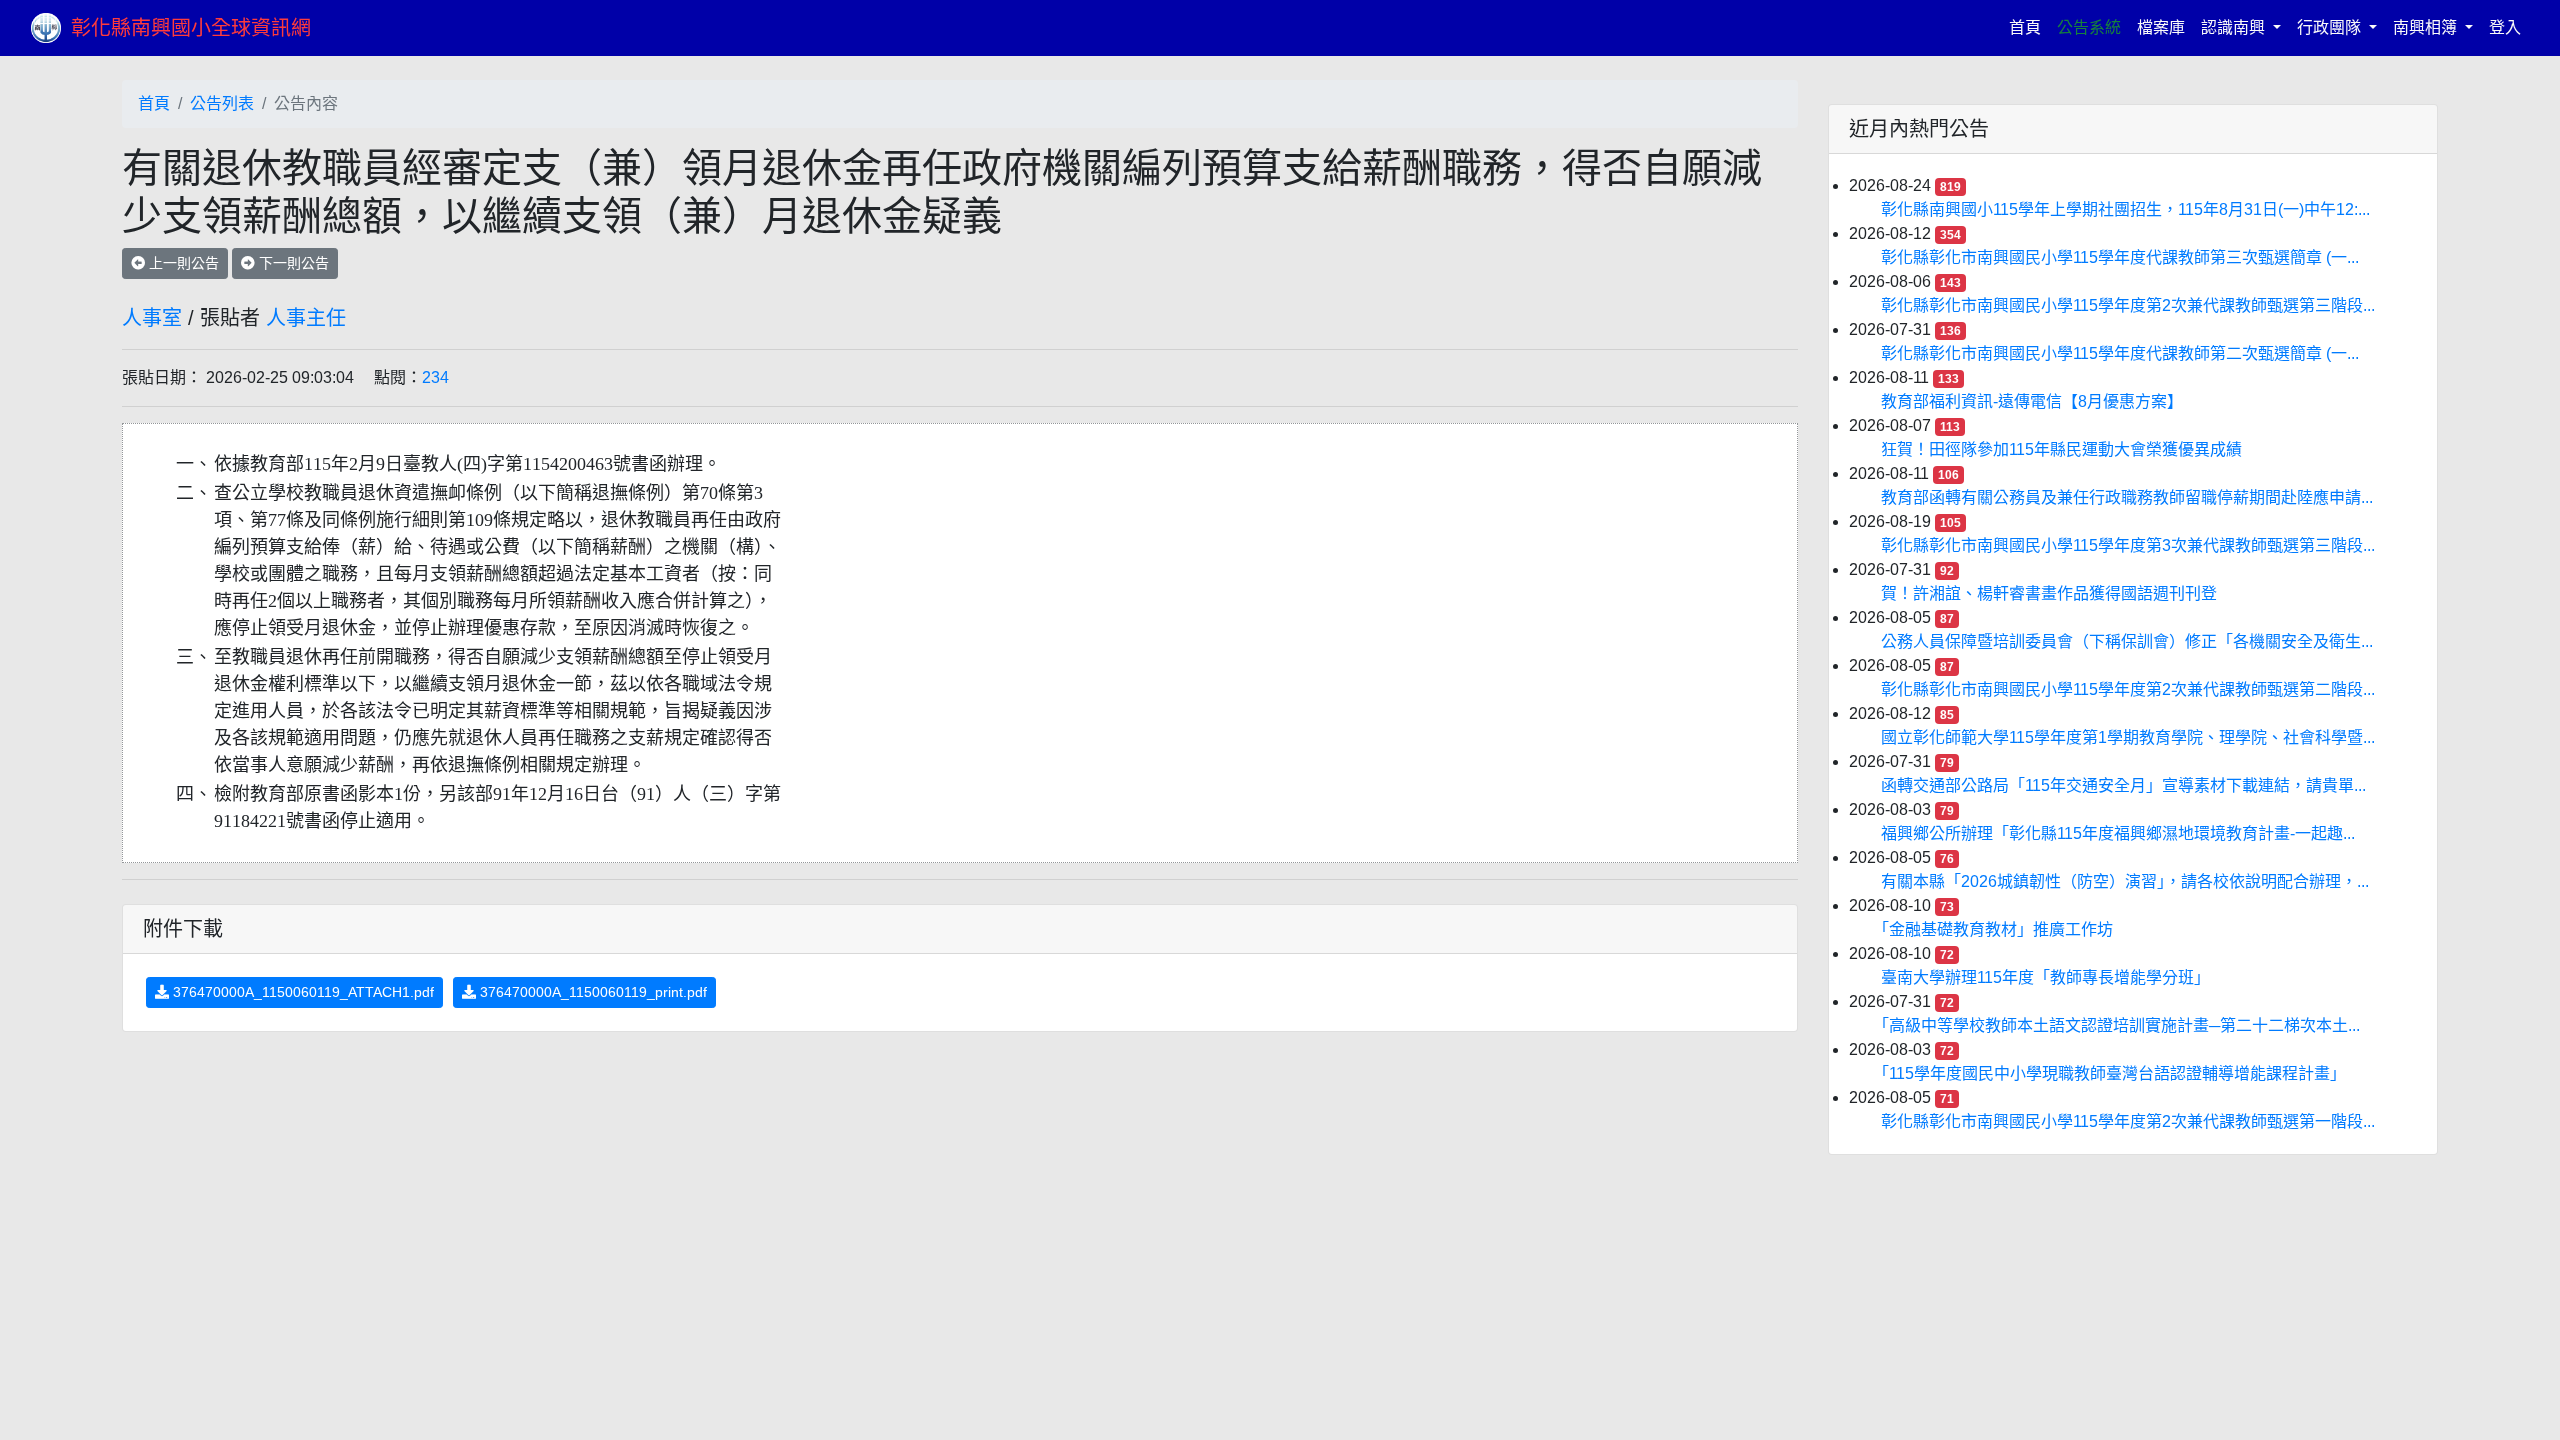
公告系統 (2089, 27)
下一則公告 (292, 263)
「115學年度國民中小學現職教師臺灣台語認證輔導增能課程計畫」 (2113, 1073)
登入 (2505, 27)
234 (435, 377)
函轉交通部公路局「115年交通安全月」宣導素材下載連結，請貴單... (2123, 785)
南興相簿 (2427, 27)
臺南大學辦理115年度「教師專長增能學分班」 (2045, 977)
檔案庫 (2161, 27)
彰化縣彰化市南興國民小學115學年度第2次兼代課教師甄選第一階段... (2128, 1121)
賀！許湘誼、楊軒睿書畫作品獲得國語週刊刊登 (2049, 593)
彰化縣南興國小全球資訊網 (191, 28)
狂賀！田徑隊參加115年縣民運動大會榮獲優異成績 (2061, 449)
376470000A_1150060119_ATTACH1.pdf (301, 992)
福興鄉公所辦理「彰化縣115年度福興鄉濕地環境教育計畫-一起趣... (2118, 833)
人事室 (152, 318)
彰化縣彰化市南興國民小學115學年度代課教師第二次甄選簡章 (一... (2120, 353)
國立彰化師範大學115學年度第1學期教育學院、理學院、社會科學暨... (2128, 737)
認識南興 (2235, 27)
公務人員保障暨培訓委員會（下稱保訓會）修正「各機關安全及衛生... (2127, 641)
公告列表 (222, 103)
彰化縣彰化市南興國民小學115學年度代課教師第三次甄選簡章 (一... (2120, 257)
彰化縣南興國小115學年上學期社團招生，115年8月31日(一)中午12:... (2125, 209)
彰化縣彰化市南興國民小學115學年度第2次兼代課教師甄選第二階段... (2128, 689)
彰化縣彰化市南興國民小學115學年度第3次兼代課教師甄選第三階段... (2128, 545)
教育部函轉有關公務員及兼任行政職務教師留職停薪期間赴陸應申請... (2127, 497)
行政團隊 (2331, 27)
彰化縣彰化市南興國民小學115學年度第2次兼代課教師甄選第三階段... (2128, 305)
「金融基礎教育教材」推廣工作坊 (1997, 929)
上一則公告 (182, 263)
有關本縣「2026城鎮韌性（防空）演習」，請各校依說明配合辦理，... (2125, 881)
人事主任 (306, 318)
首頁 (2029, 27)
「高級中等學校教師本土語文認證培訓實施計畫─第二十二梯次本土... (2120, 1025)
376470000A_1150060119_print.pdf (591, 992)
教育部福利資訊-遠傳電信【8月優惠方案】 (2032, 401)
